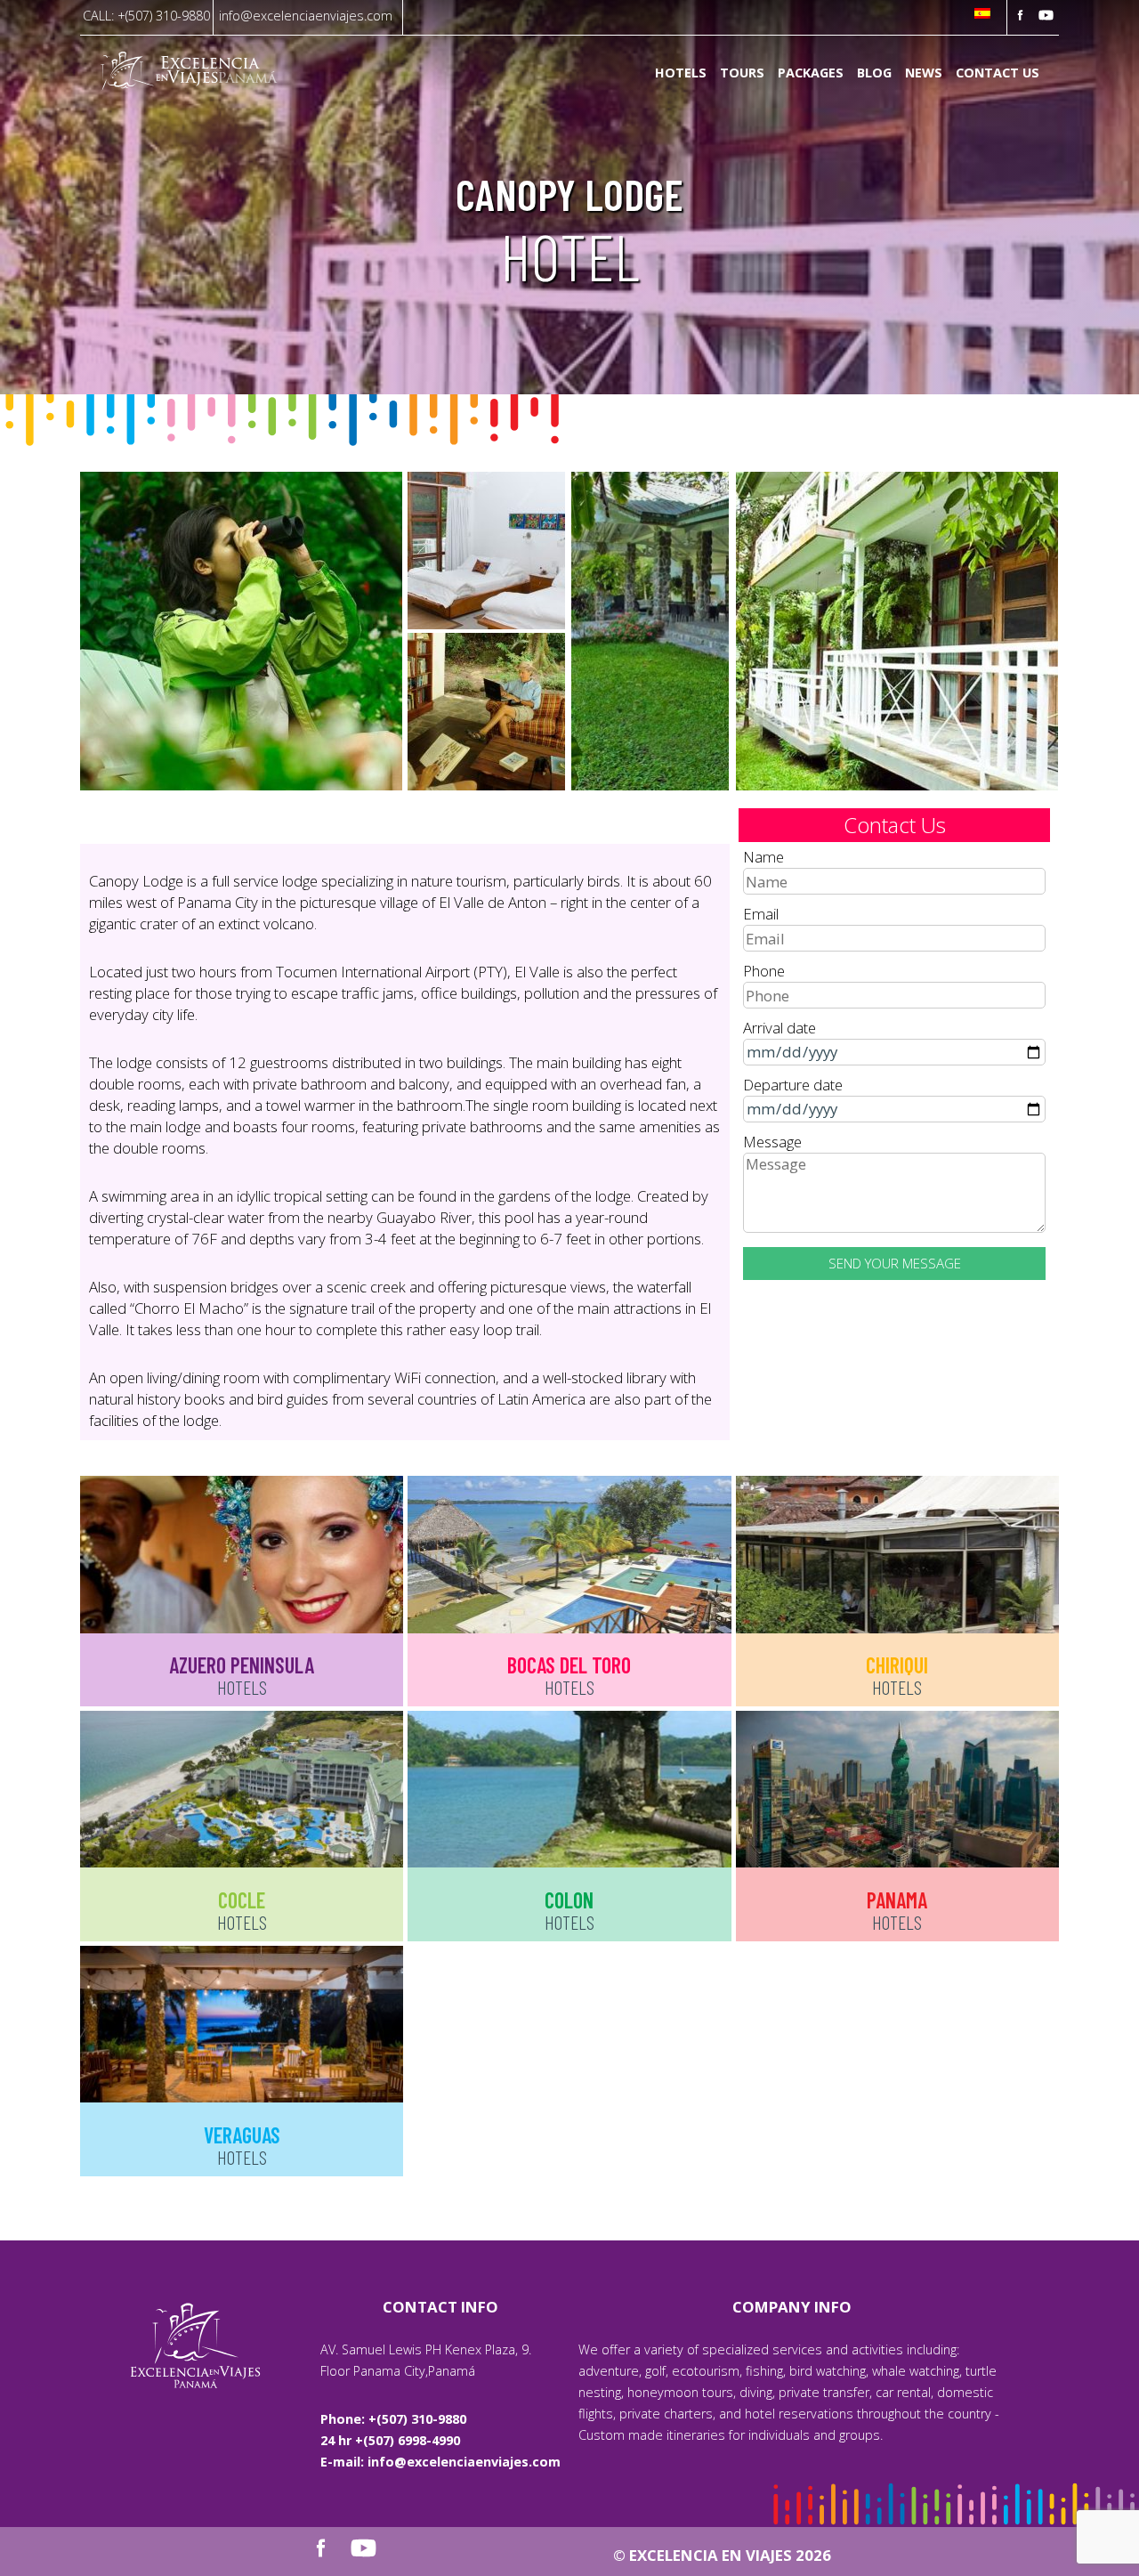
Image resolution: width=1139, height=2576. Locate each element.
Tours (742, 73)
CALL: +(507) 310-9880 (146, 16)
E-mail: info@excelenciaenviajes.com (440, 2462)
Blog (874, 73)
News (924, 73)
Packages (811, 73)
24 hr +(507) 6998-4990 (390, 2440)
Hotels (681, 73)
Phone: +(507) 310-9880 (393, 2419)
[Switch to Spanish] (982, 15)
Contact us (998, 73)
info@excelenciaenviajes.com (306, 16)
